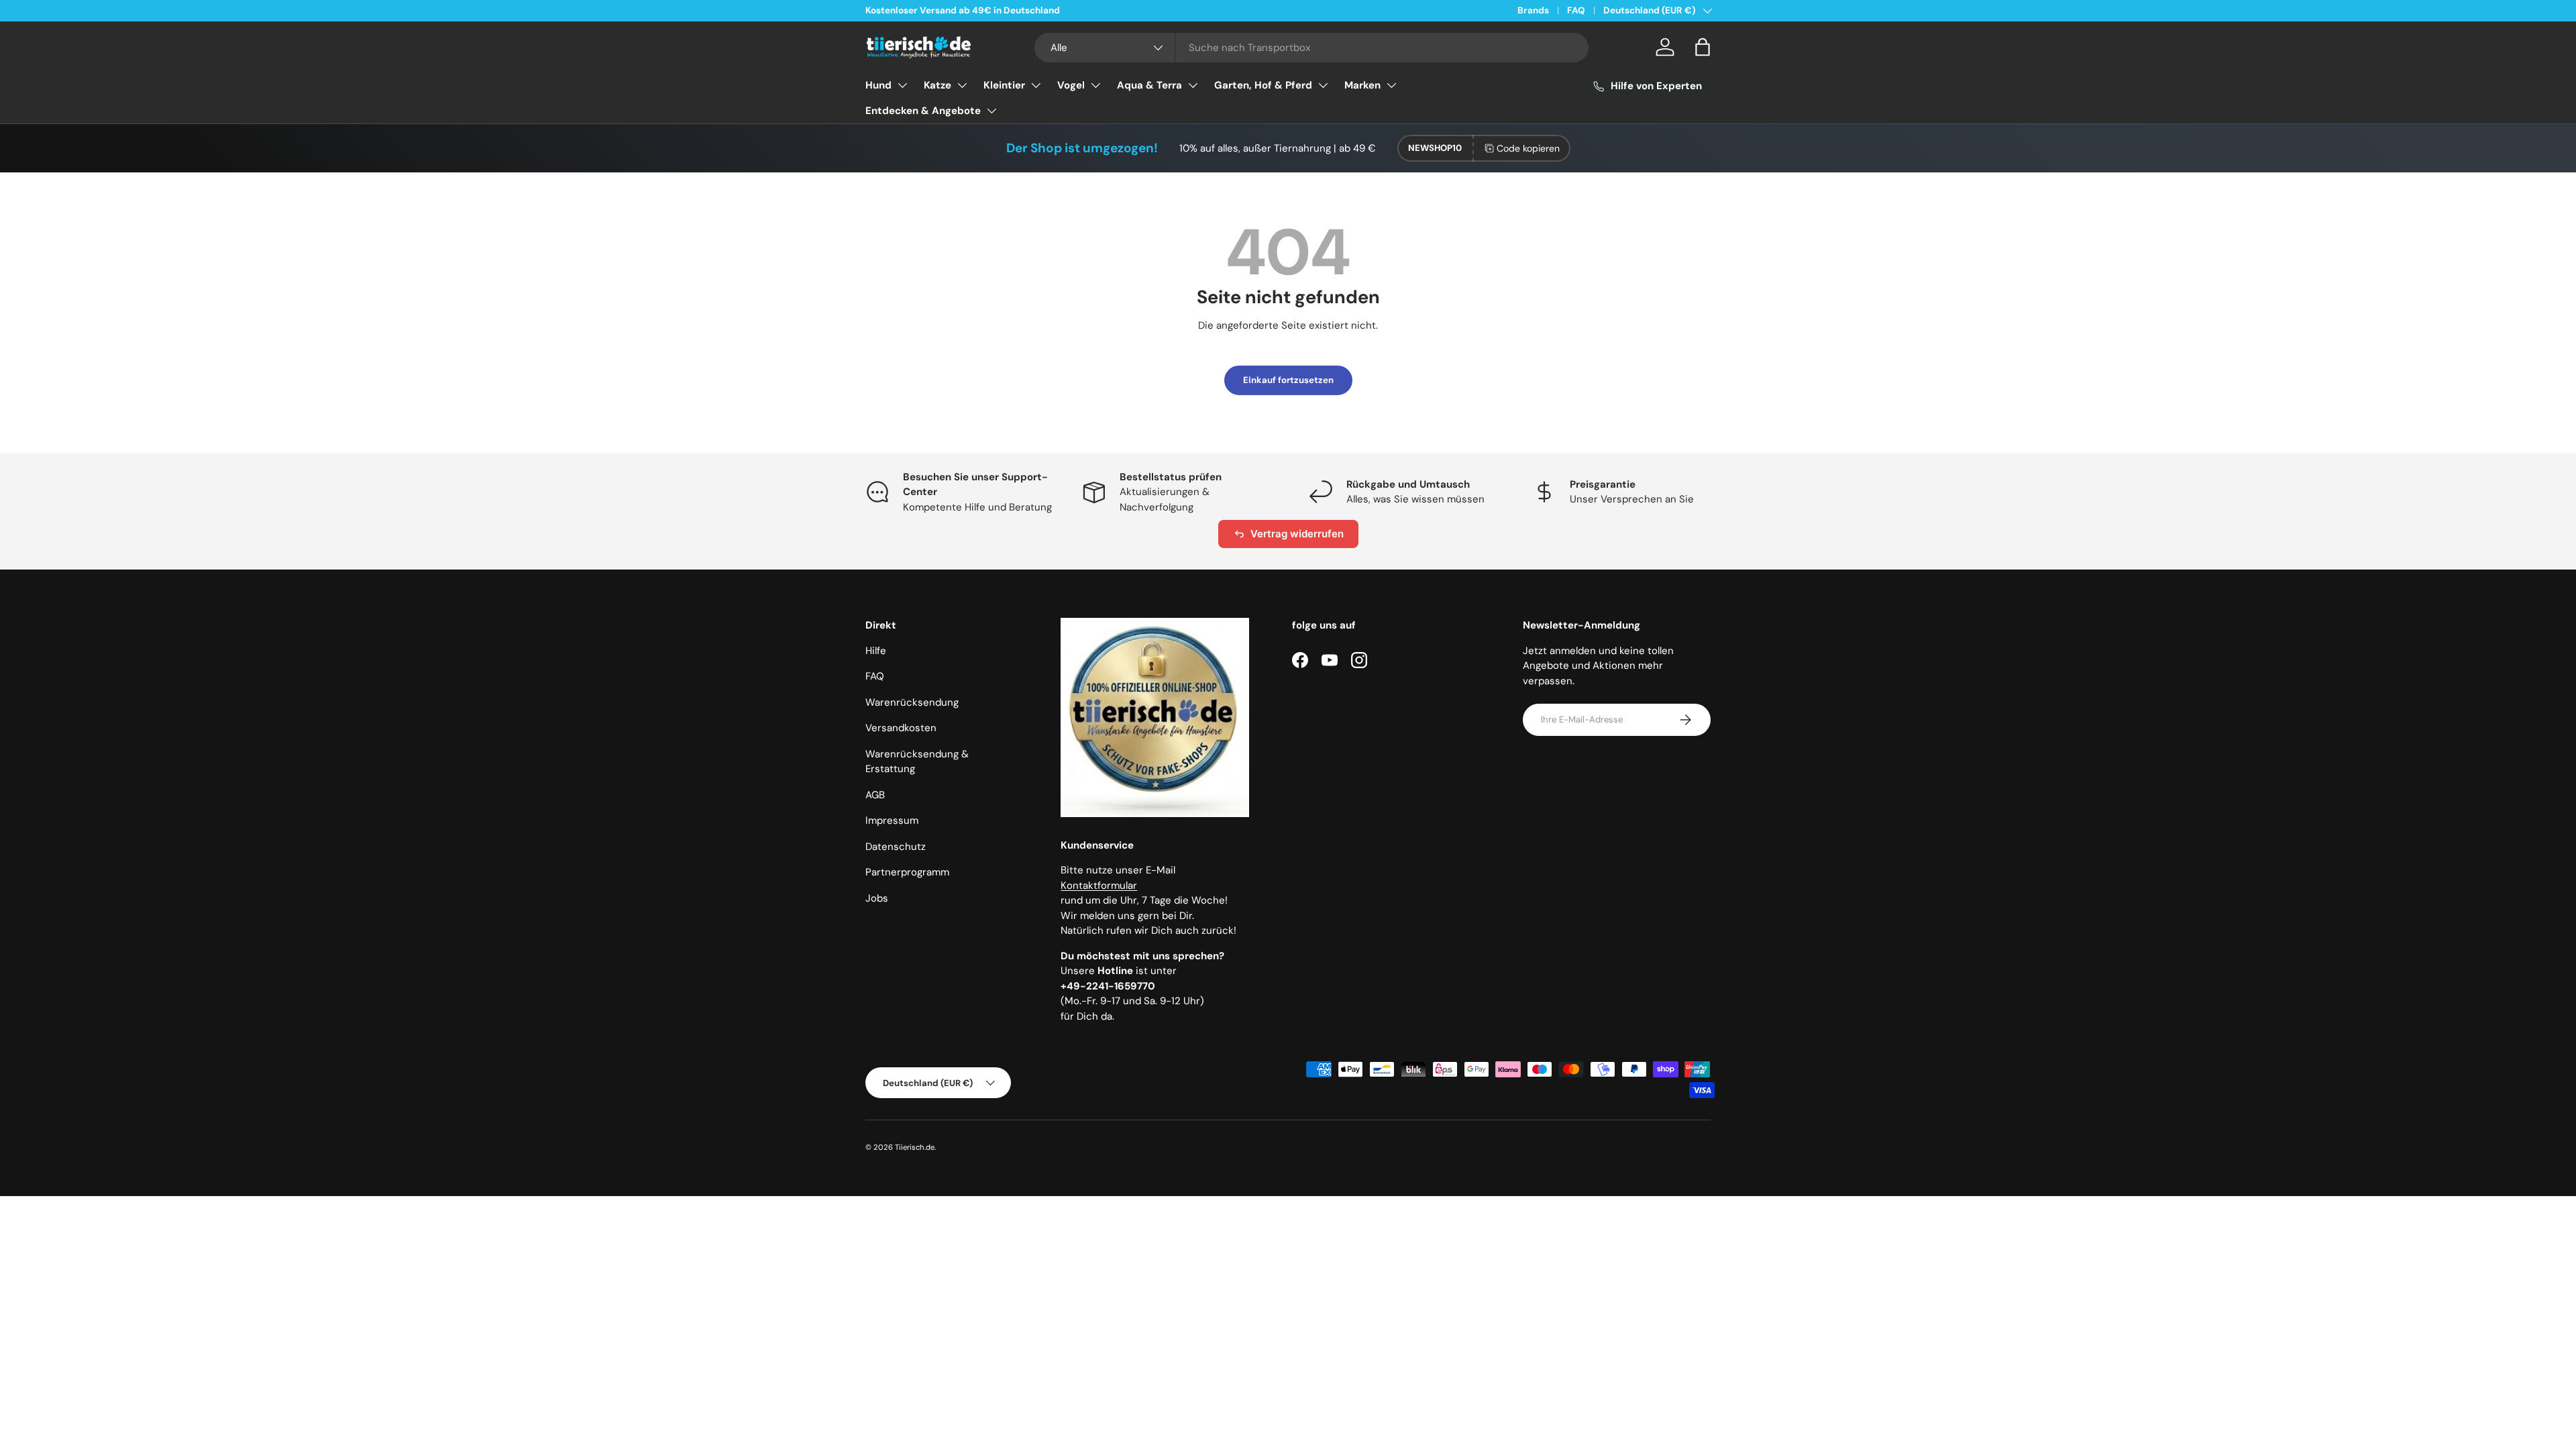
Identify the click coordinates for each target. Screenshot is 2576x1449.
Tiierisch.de (915, 1147)
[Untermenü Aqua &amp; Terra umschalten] (1193, 85)
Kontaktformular (1099, 885)
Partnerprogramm (907, 872)
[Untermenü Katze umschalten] (962, 85)
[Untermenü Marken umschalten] (1391, 85)
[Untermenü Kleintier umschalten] (1036, 85)
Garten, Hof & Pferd (1263, 85)
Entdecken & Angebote (923, 111)
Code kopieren (1528, 148)
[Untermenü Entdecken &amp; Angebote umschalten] (991, 111)
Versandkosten (901, 728)
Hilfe (876, 651)
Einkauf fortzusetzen (1288, 380)
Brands (1533, 10)
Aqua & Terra (1149, 85)
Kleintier (1004, 85)
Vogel (1071, 85)
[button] (1703, 47)
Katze (937, 85)
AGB (875, 795)
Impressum (892, 820)
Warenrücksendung (912, 702)
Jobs (877, 898)
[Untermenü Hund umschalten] (902, 85)
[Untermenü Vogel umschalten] (1095, 85)
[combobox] (1312, 48)
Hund (878, 85)
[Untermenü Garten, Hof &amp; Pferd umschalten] (1323, 85)
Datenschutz (896, 847)
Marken (1362, 85)
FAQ (1576, 10)
